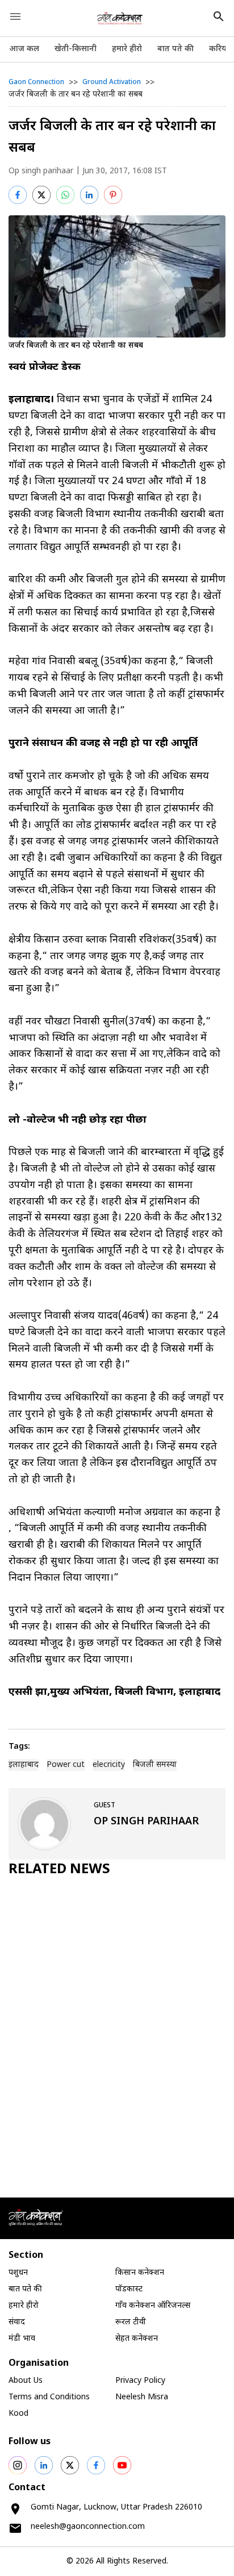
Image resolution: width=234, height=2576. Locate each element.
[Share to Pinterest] (113, 195)
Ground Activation (112, 82)
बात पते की (175, 49)
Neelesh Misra (142, 2397)
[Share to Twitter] (41, 195)
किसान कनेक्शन (140, 2273)
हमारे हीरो (127, 49)
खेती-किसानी (76, 49)
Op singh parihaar (41, 171)
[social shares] (18, 2465)
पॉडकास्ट (129, 2289)
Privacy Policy (140, 2381)
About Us (26, 2381)
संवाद (17, 2322)
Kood (18, 2414)
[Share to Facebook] (18, 195)
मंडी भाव (22, 2339)
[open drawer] (15, 16)
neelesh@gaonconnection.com (88, 2527)
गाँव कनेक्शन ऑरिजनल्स (153, 2306)
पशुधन (18, 2273)
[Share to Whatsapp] (65, 195)
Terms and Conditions (49, 2397)
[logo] (120, 18)
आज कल (24, 49)
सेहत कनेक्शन (137, 2339)
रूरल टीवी (131, 2322)
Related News (59, 1870)
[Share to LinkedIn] (89, 195)
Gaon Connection (36, 82)
